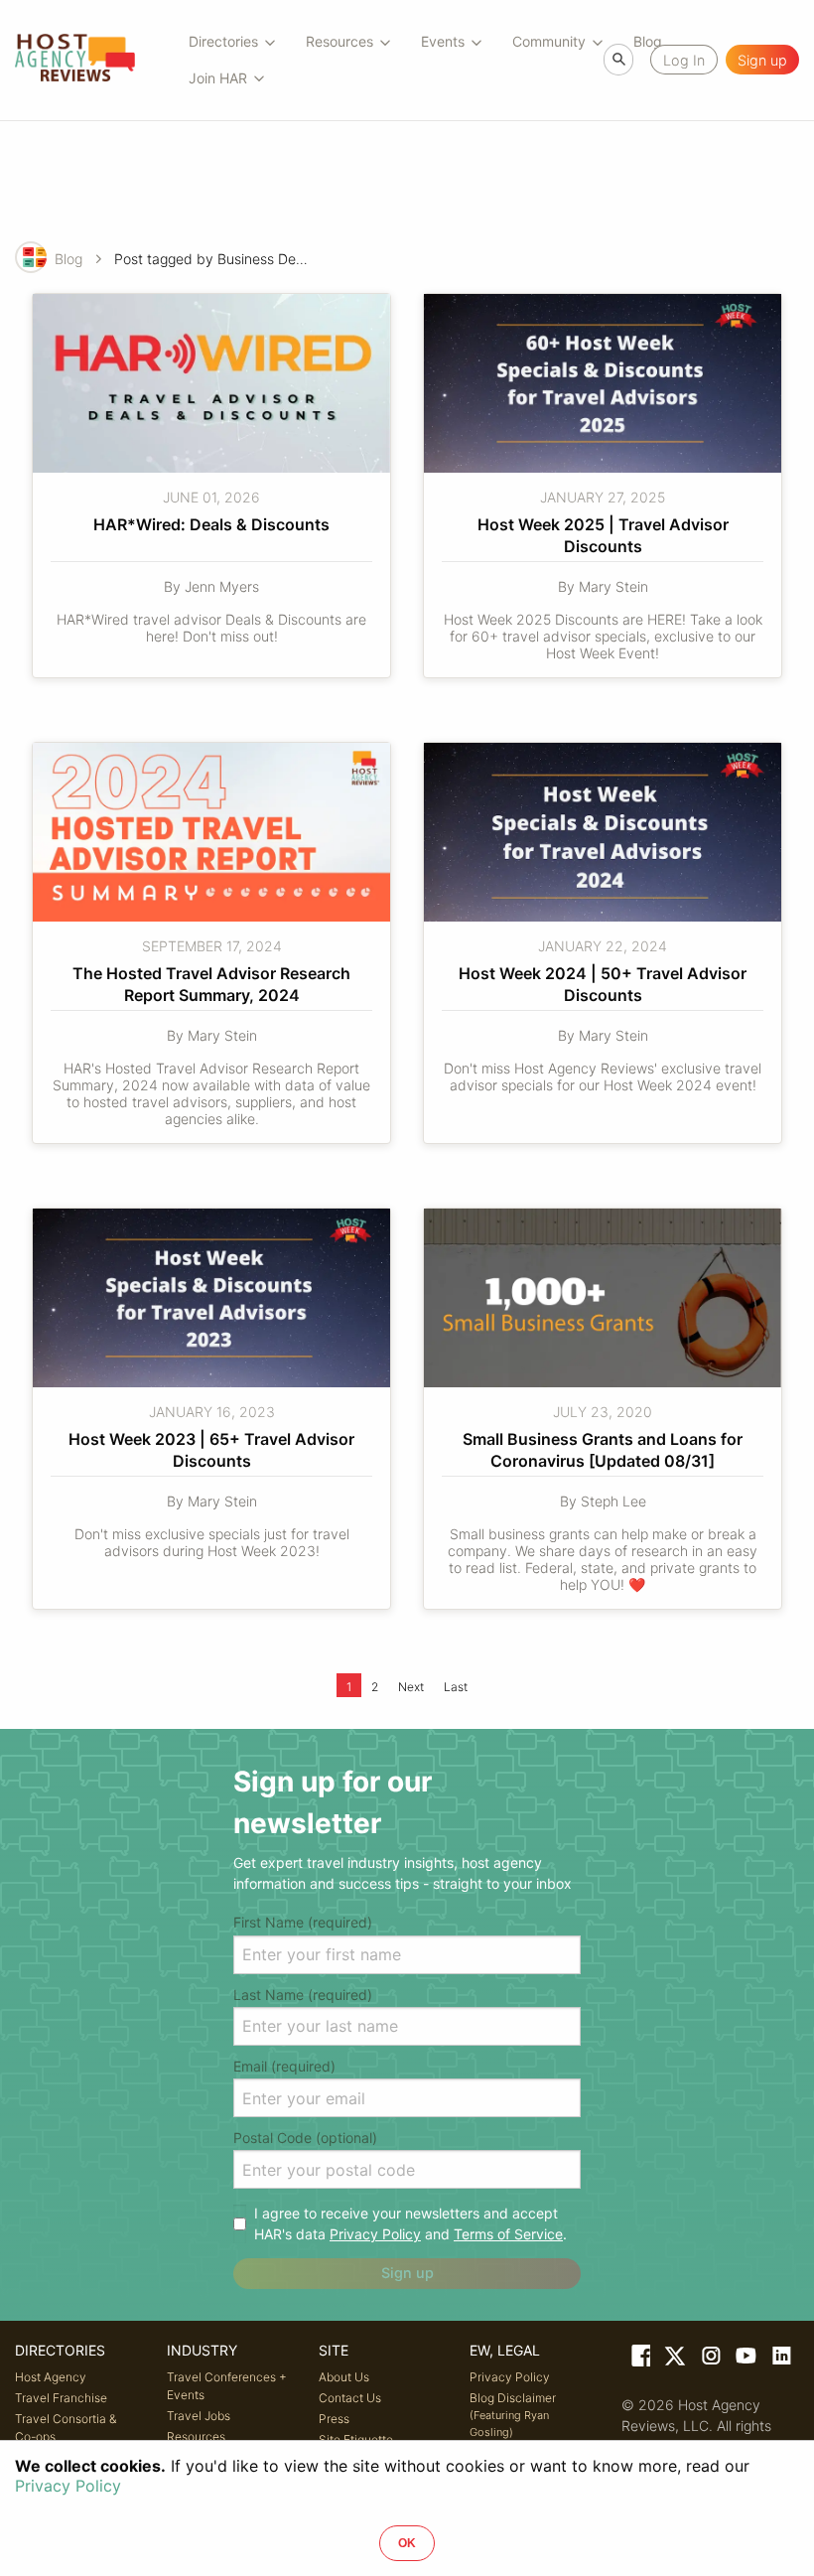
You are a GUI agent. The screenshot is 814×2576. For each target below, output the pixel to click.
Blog (68, 259)
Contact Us (350, 2398)
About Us (344, 2377)
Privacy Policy (375, 2234)
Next (411, 1687)
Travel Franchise (61, 2398)
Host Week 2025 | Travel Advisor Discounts (605, 535)
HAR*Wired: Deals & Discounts (211, 524)
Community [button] (549, 41)
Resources (196, 2436)
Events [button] (443, 41)
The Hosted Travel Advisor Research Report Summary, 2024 (213, 984)
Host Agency (51, 2377)
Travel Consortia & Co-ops (66, 2428)
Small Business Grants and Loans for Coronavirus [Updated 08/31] (605, 1450)
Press (334, 2419)
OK (407, 2543)
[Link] (639, 2360)
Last (456, 1687)
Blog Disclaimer (513, 2415)
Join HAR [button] (218, 78)
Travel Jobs (199, 2416)
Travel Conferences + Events (227, 2386)
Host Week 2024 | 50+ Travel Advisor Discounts (605, 984)
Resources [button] (339, 41)
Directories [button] (223, 41)
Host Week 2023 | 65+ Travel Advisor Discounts (213, 1450)
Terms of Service (508, 2234)
